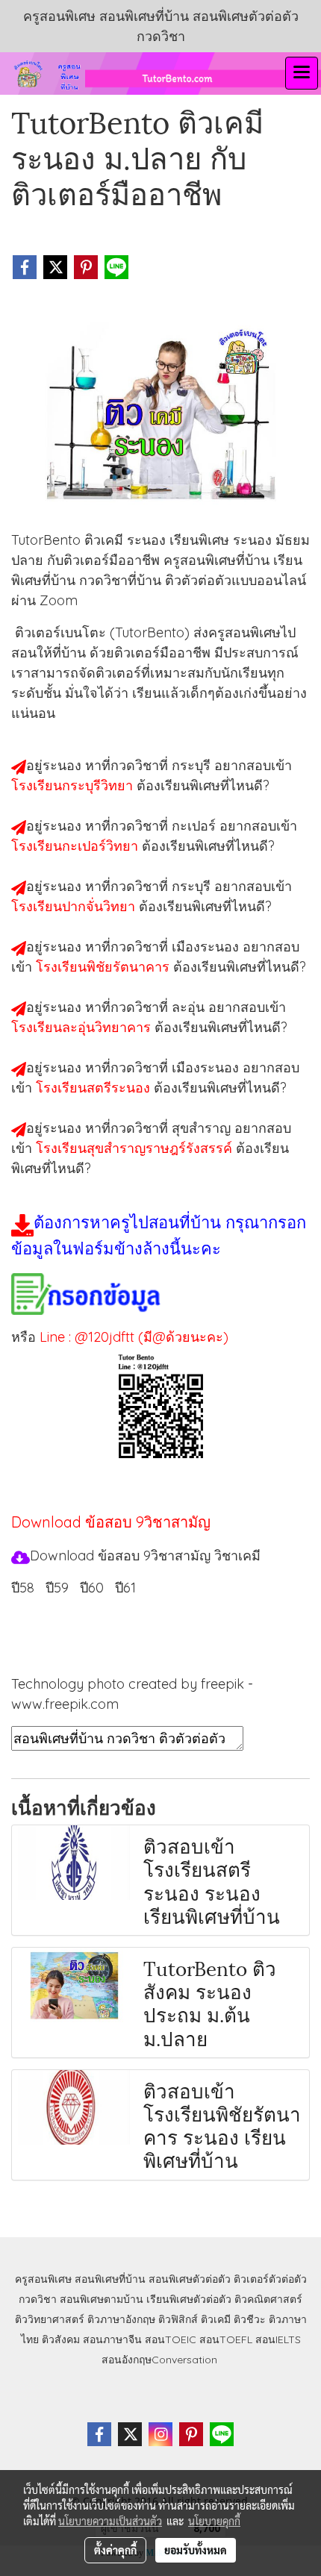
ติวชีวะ (250, 2319)
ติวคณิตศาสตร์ (268, 2299)
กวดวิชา (38, 2299)
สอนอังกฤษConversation (159, 2360)
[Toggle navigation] (302, 73)
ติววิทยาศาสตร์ (50, 2319)
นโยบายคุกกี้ (214, 2521)
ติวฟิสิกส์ (178, 2319)
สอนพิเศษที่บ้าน (110, 2279)
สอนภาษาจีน (112, 2339)
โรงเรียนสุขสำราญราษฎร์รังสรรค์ (136, 1148)
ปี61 (125, 1588)
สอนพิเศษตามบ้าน (102, 2299)
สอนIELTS (278, 2339)
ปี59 (57, 1588)
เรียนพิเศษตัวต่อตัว (190, 2299)
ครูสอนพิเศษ (43, 2279)
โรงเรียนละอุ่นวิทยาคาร (83, 1027)
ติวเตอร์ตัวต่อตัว (270, 2279)
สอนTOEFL (226, 2339)
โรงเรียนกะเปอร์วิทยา (77, 846)
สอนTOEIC (171, 2339)
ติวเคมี (216, 2319)
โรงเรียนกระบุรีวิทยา (74, 785)
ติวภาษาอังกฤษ (121, 2319)
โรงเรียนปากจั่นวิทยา (75, 906)
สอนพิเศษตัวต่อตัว (190, 2279)
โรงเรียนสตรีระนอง (95, 1088)
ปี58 (23, 1588)
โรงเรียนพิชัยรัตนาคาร (105, 967)
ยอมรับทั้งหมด (196, 2550)
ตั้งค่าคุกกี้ (115, 2550)
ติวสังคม (61, 2339)
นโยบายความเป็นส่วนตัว (110, 2521)
